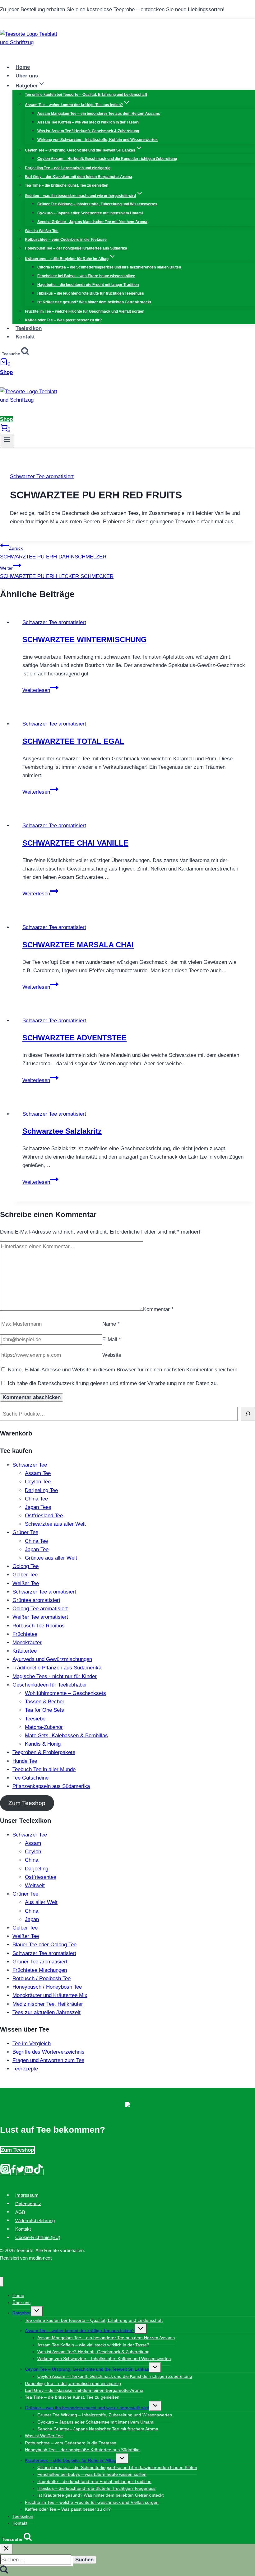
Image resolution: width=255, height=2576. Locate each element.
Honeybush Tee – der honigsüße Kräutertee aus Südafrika (76, 248)
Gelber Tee (25, 1575)
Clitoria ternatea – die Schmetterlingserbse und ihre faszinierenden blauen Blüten (109, 267)
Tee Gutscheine (30, 1778)
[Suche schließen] (6, 2549)
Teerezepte (25, 2069)
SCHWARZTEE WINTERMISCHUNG (85, 639)
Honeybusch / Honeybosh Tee (47, 1987)
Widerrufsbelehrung (35, 2220)
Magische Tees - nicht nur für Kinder (55, 1676)
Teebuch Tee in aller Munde (44, 1769)
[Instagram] (5, 2172)
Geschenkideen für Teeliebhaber (50, 1685)
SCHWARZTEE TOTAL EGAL (73, 741)
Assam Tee (38, 1473)
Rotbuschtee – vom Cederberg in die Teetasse (66, 240)
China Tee (36, 1499)
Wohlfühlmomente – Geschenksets (65, 1693)
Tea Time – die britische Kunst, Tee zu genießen (67, 185)
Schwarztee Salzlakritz (62, 1131)
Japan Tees (38, 1507)
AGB (20, 2212)
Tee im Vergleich (32, 2044)
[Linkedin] (29, 2172)
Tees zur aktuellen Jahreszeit (46, 2012)
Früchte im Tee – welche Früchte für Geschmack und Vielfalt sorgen (85, 311)
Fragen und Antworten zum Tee (48, 2060)
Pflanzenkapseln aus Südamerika (51, 1786)
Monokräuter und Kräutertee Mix (50, 1995)
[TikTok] (38, 2172)
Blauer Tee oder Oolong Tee (44, 1945)
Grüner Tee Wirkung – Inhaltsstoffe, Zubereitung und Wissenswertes (97, 204)
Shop (6, 372)
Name (111, 1324)
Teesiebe (35, 1719)
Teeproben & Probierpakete (44, 1752)
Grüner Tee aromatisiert (40, 1962)
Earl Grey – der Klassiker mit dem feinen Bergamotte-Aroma (79, 177)
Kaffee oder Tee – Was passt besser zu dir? (63, 320)
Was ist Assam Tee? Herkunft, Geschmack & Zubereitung (88, 131)
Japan (32, 1919)
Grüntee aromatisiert (36, 1600)
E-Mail (112, 1339)
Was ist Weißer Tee (42, 231)
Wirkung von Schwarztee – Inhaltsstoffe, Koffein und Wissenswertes (97, 140)
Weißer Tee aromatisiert (40, 1617)
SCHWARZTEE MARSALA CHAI (78, 945)
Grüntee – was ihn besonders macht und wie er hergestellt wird (87, 2408)
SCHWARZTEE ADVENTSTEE (74, 1038)
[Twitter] (21, 2172)
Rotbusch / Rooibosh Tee (42, 1979)
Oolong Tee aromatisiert (40, 1609)
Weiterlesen (40, 690)
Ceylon (33, 1852)
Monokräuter (27, 1643)
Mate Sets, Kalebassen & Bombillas (66, 1736)
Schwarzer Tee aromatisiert (42, 476)
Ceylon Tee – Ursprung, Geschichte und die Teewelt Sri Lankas (87, 2369)
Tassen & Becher (45, 1702)
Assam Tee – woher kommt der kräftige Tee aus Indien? (80, 2331)
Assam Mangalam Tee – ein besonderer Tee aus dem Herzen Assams (99, 114)
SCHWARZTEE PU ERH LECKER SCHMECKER (57, 572)
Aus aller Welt (41, 1902)
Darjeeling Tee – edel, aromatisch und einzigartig (68, 168)
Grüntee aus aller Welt (51, 1558)
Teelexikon (29, 328)
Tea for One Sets (44, 1710)
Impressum (27, 2195)
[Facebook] (13, 2172)
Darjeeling (37, 1869)
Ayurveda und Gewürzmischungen (52, 1659)
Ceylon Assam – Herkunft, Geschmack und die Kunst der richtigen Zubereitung (107, 159)
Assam (33, 1843)
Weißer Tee (26, 1583)
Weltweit (35, 1885)
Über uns (27, 76)
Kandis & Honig (43, 1744)
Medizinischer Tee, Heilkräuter (48, 2004)
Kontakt (25, 337)
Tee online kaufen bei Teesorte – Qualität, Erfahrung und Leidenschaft (86, 95)
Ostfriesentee (41, 1877)
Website (112, 1355)
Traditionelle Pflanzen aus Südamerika (57, 1668)
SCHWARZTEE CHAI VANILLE (75, 843)
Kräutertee (25, 1651)
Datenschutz (28, 2203)
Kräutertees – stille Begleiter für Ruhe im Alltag (71, 2460)
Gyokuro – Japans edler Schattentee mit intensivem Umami (90, 213)
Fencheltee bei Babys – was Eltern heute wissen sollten (86, 276)
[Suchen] (248, 1414)
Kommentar (158, 1309)
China (32, 1860)
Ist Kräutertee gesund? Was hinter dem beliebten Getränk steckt (94, 302)
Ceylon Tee (38, 1482)
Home (23, 67)
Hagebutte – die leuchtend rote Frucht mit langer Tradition (88, 285)
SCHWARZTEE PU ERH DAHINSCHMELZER (53, 553)
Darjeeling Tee (41, 1490)
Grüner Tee (25, 1532)
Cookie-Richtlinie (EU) (38, 2237)
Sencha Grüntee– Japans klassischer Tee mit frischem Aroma (92, 222)
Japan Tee (37, 1549)
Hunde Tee (25, 1761)
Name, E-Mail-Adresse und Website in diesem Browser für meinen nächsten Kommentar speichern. (123, 1370)
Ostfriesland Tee (44, 1516)
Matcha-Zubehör (44, 1727)
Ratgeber (22, 2313)
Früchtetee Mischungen (40, 1970)
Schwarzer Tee (30, 1465)
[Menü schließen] (2, 2282)
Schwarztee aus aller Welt (55, 1524)
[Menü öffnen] (7, 441)
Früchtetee (25, 1634)
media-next (40, 2258)
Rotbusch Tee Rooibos (39, 1626)
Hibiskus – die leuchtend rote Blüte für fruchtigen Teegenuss (91, 293)
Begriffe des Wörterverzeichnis (49, 2052)
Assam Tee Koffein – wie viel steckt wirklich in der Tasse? (88, 122)
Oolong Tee (25, 1566)
